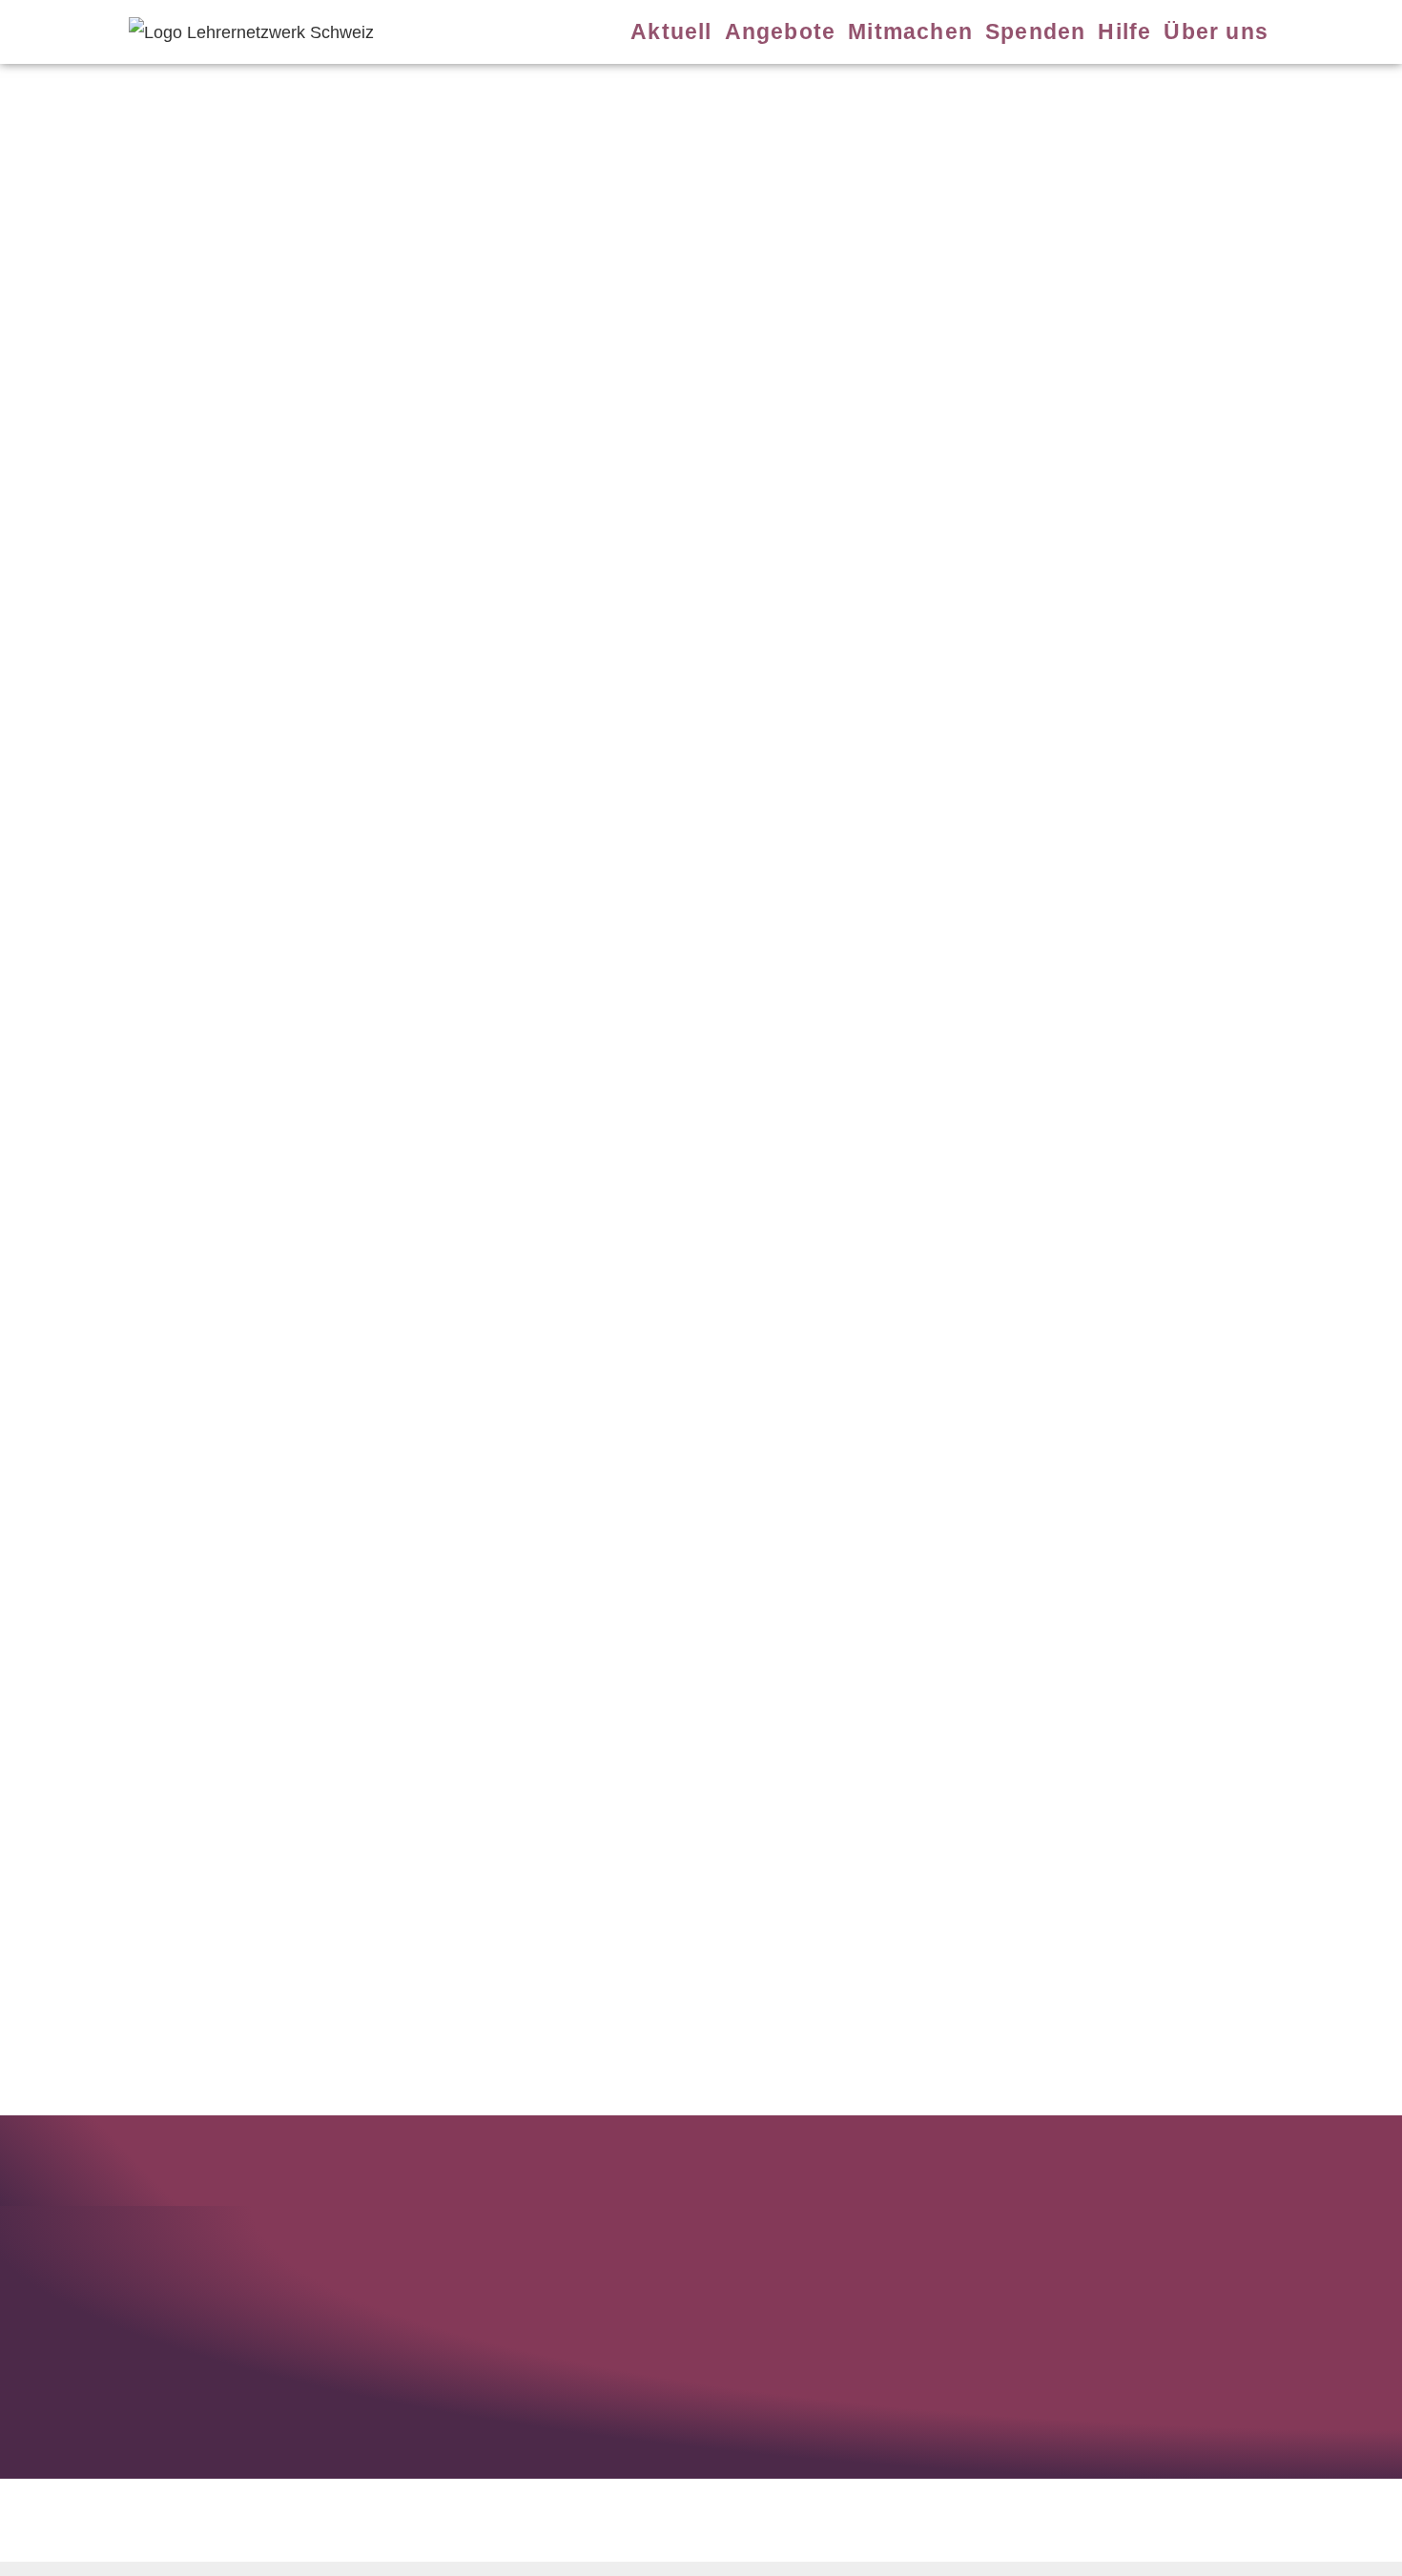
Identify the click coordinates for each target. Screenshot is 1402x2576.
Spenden (1035, 31)
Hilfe (1124, 31)
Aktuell (671, 31)
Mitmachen (910, 31)
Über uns (1216, 31)
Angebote (781, 31)
